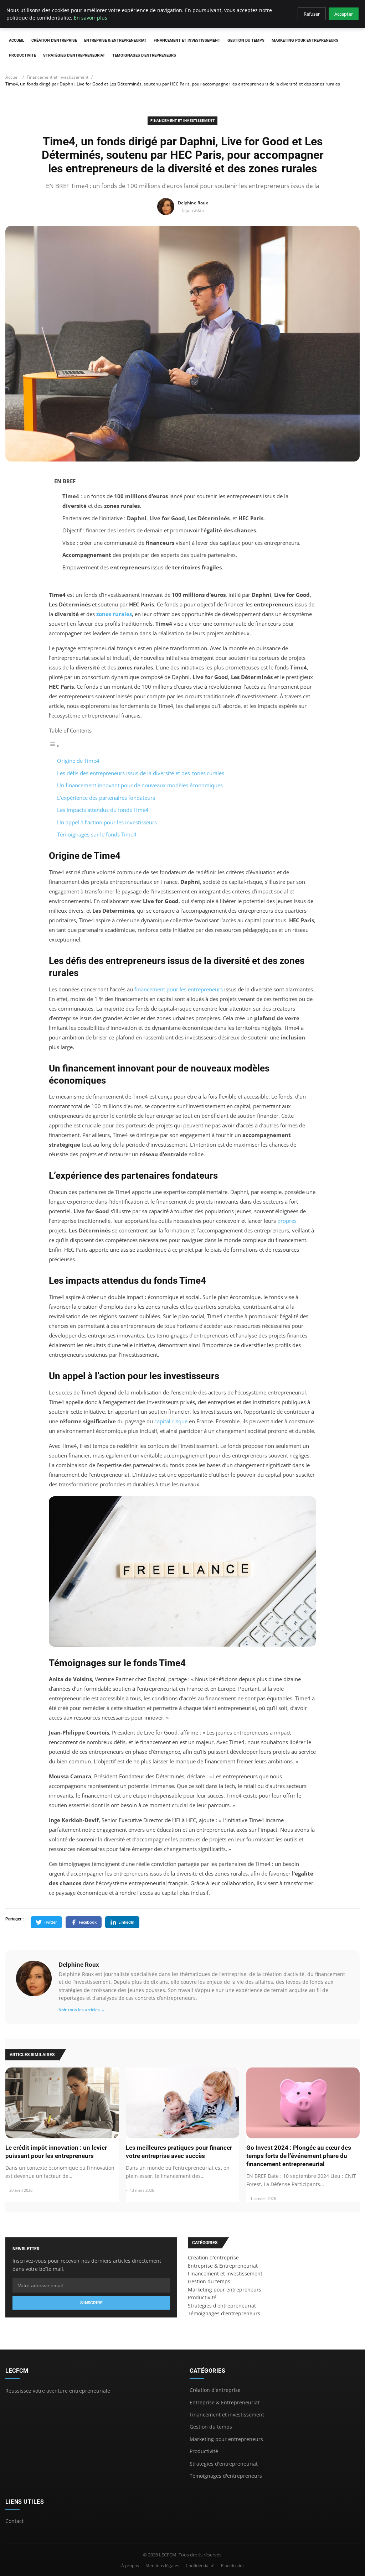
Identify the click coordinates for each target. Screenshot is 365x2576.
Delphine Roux (79, 1965)
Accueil (17, 40)
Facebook (88, 1922)
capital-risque (171, 1421)
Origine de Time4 (78, 761)
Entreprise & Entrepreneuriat (115, 40)
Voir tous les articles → (82, 2010)
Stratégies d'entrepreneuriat (74, 55)
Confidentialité (200, 2565)
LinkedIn (126, 1922)
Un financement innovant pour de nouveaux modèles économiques (140, 785)
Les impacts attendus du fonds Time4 (103, 810)
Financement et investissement (187, 40)
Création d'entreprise (54, 40)
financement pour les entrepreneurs (179, 989)
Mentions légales (162, 2565)
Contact (14, 2521)
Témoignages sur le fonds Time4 (97, 834)
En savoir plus (91, 18)
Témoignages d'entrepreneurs (144, 55)
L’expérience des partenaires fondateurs (106, 798)
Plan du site (232, 2565)
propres (287, 1221)
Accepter (344, 14)
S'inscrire (91, 2303)
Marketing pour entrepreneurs (305, 40)
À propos (130, 2565)
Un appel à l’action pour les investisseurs (107, 822)
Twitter (50, 1922)
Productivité (22, 55)
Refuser (312, 14)
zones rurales (114, 614)
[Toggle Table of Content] (54, 746)
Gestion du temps (246, 40)
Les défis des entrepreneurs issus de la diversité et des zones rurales (141, 773)
